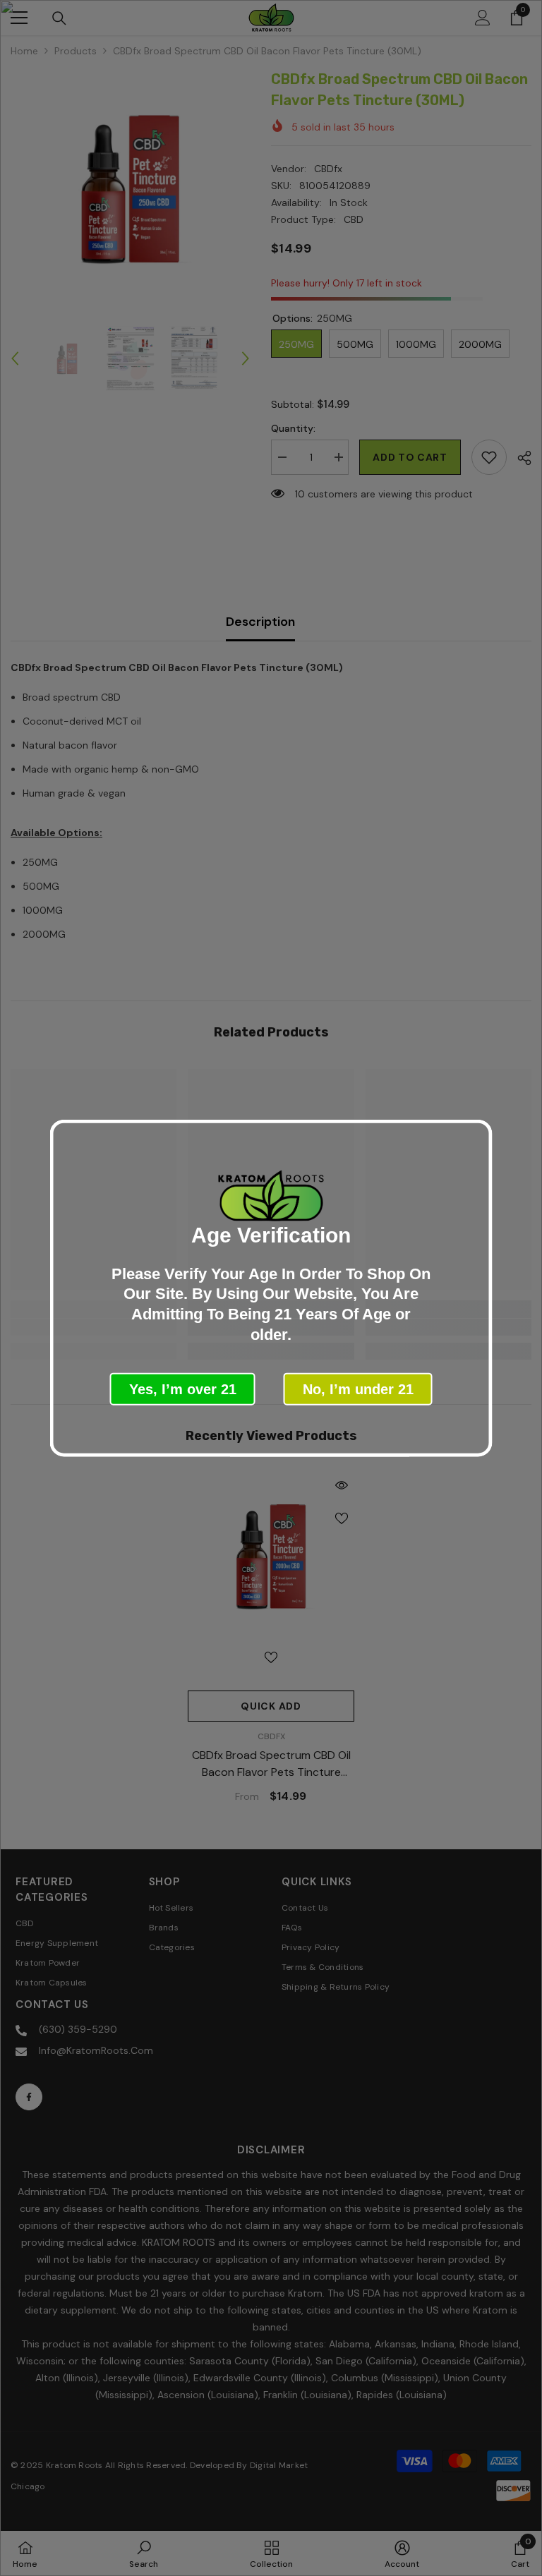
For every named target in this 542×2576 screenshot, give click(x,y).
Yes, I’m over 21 (183, 1389)
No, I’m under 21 (358, 1389)
